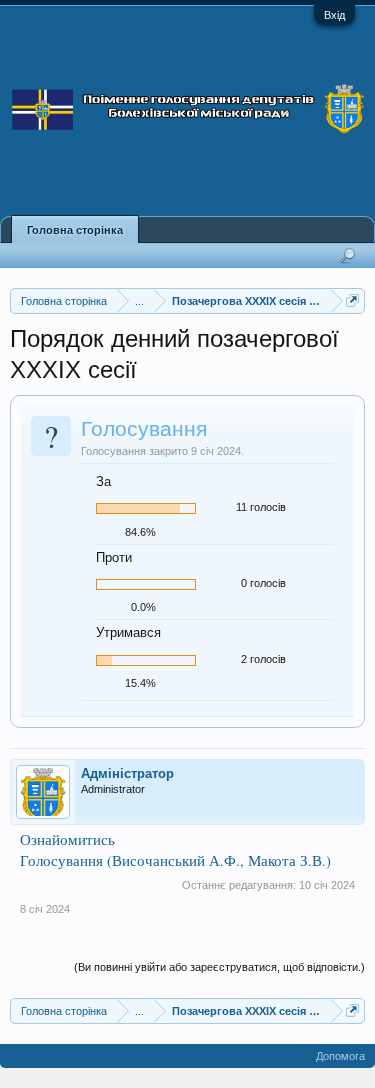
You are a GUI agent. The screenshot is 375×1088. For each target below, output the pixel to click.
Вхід (334, 15)
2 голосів (263, 659)
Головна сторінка (75, 230)
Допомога (340, 1056)
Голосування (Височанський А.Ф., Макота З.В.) (175, 860)
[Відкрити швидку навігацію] (352, 300)
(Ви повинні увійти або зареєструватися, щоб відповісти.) (219, 967)
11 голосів (261, 507)
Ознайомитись (67, 839)
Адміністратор (127, 773)
